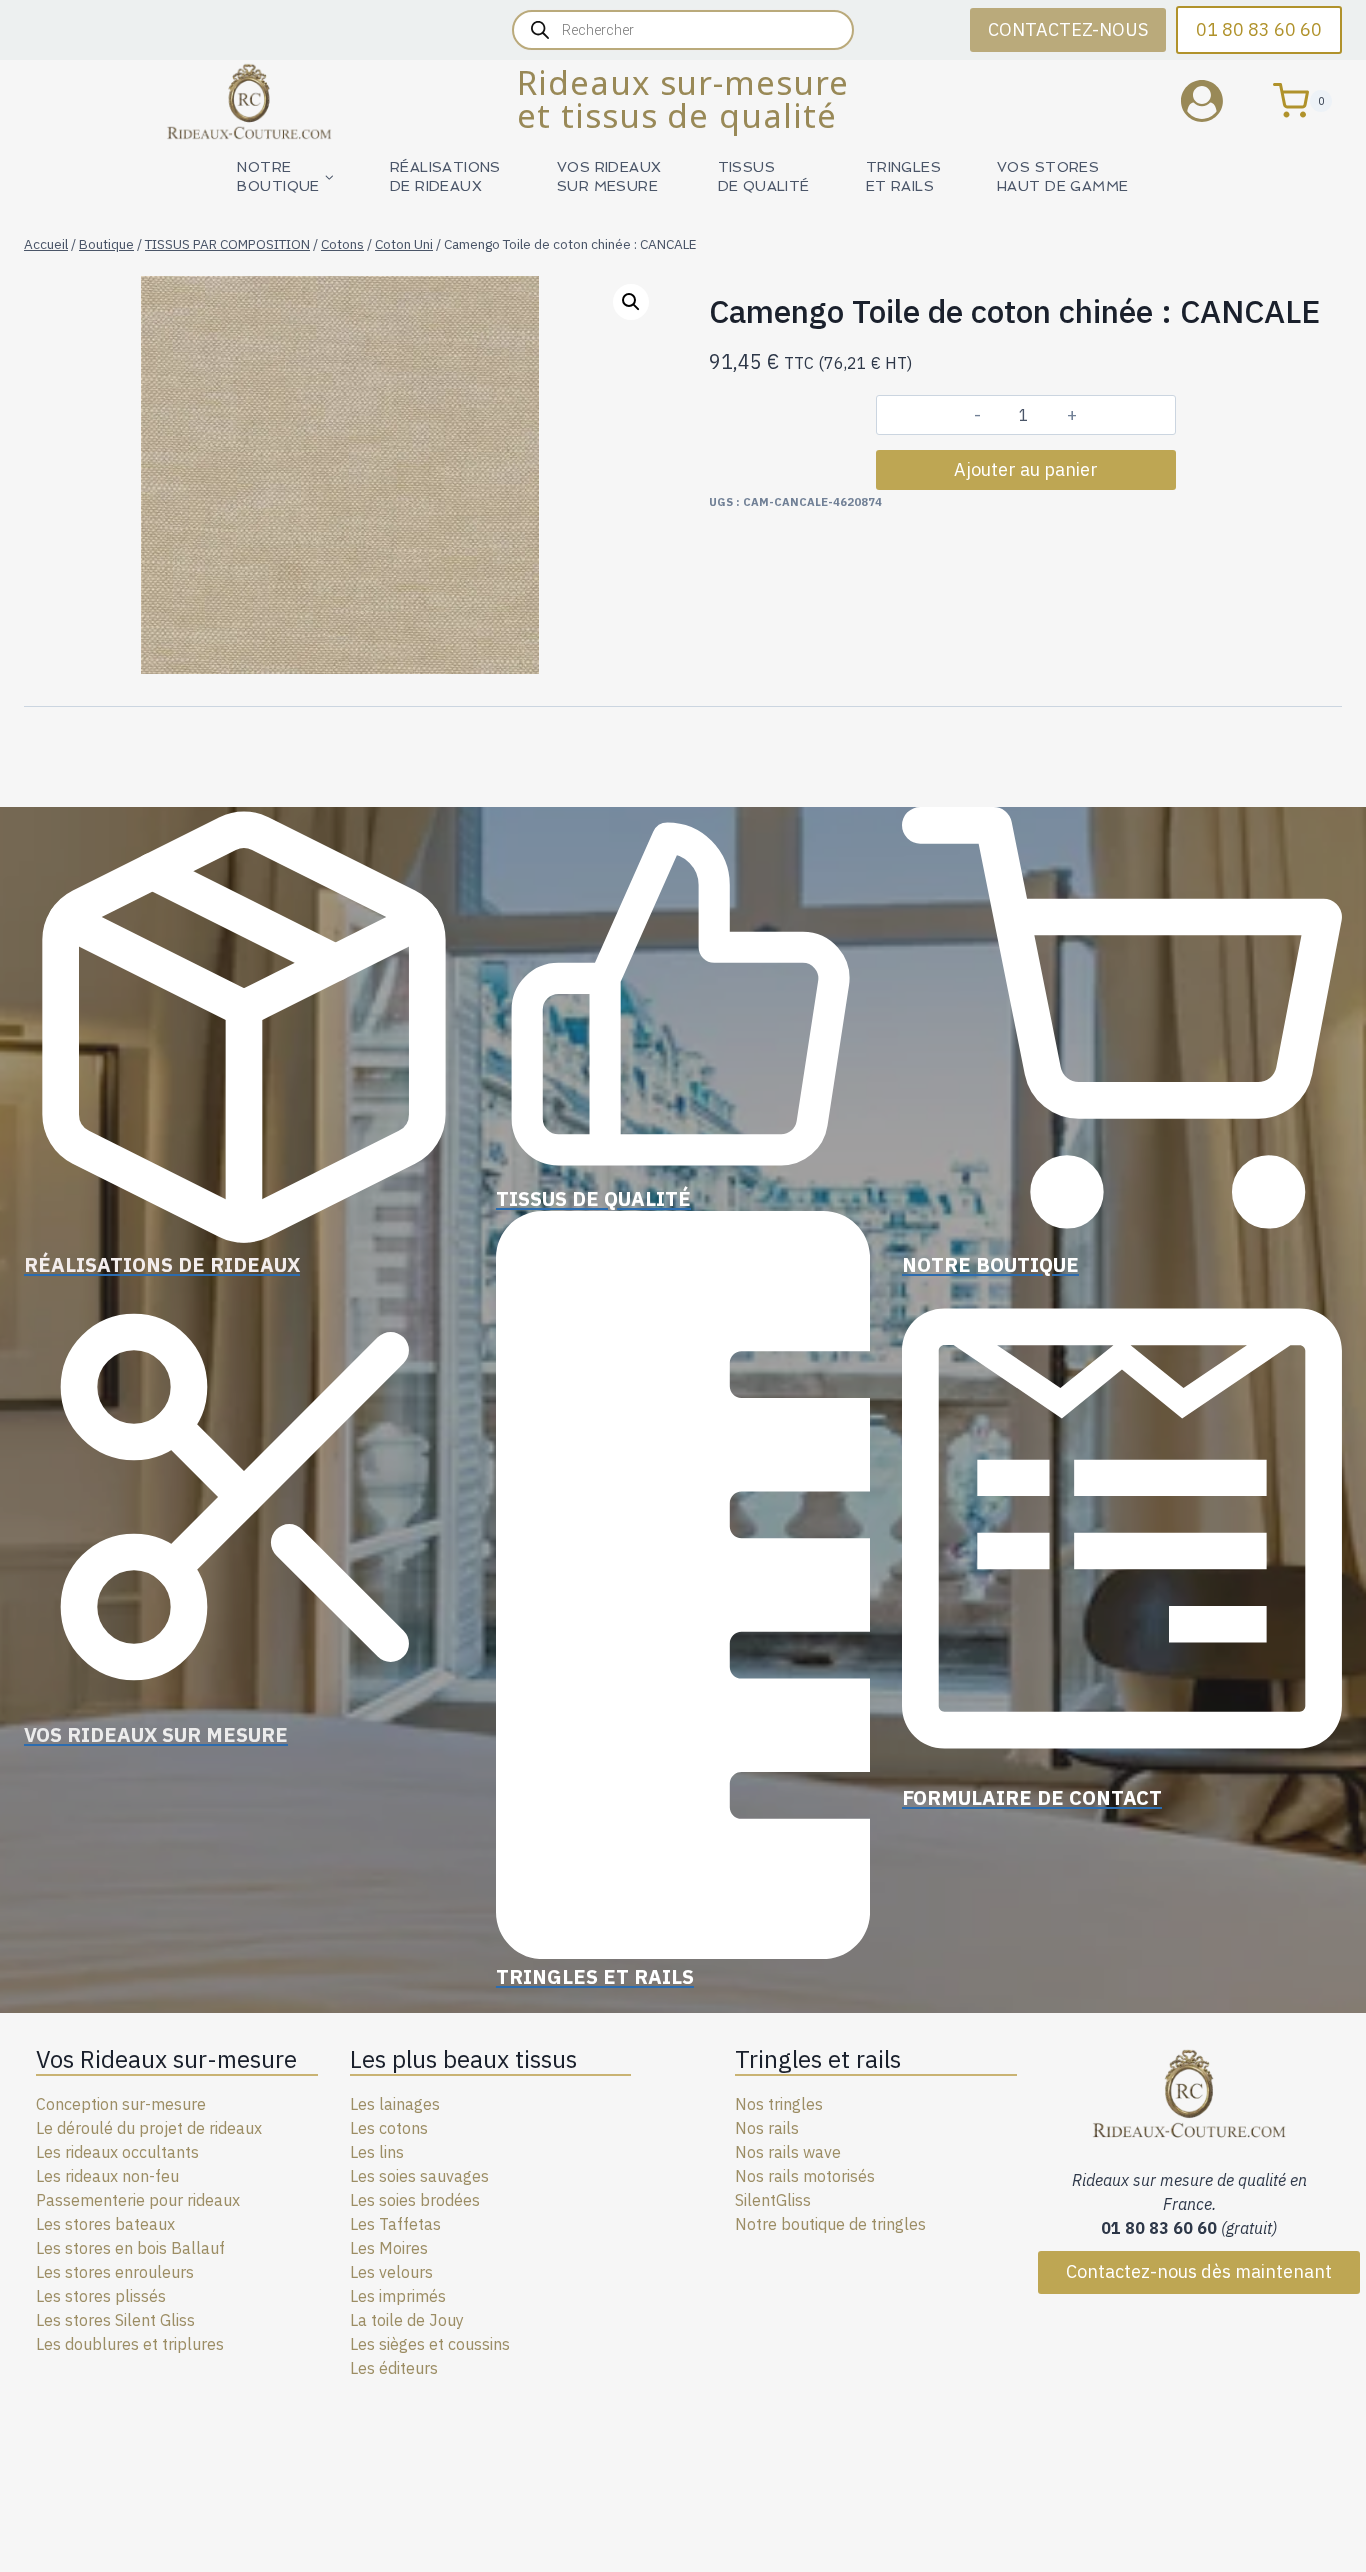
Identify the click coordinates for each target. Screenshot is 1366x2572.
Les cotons (389, 2128)
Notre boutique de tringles (830, 2224)
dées (462, 2200)
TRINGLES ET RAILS (903, 176)
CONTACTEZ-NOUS (1068, 29)
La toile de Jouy (407, 2320)
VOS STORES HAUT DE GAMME (1062, 176)
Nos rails (767, 2128)
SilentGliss (773, 2200)
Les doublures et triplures (130, 2344)
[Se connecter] (1217, 100)
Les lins (377, 2152)
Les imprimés (398, 2296)
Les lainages (395, 2104)
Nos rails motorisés (805, 2176)
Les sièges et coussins (430, 2344)
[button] (631, 302)
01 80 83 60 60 (1259, 29)
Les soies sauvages (419, 2176)
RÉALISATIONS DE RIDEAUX (445, 176)
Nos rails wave (788, 2152)
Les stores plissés (101, 2296)
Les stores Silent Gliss (115, 2320)
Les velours (391, 2272)
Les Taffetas (395, 2224)
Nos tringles (779, 2104)
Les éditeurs (394, 2368)
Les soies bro (397, 2200)
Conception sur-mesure (121, 2104)
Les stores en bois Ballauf (130, 2248)
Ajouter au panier (1026, 469)
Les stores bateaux (105, 2224)
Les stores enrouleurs (115, 2272)
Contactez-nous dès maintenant (1199, 2271)
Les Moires (389, 2248)
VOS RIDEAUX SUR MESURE (609, 176)
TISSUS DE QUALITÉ (764, 176)
